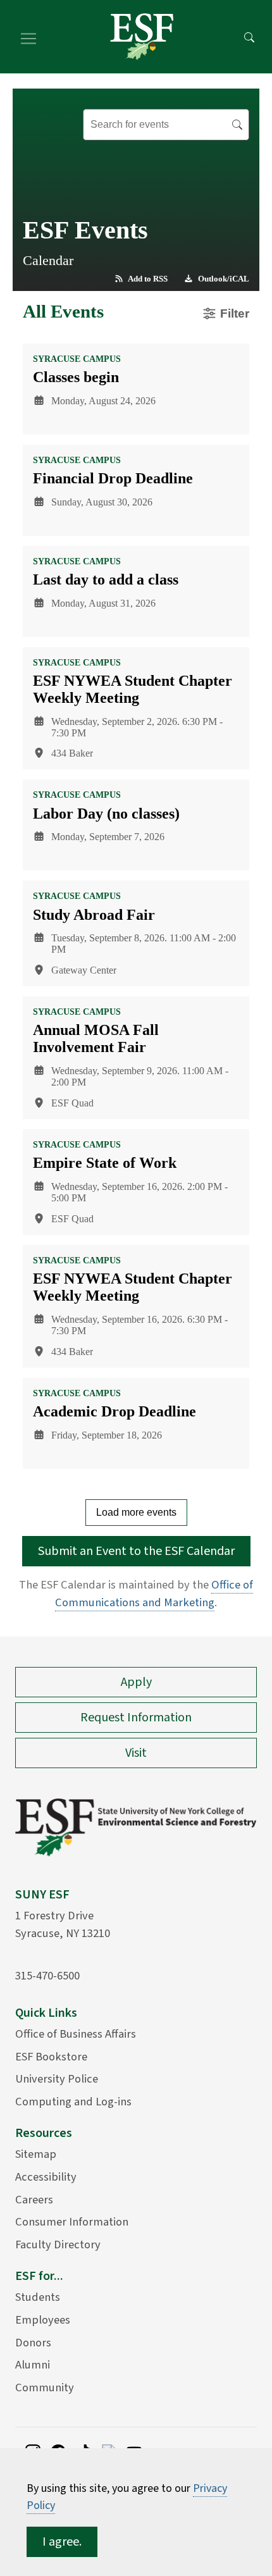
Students (38, 2297)
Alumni (33, 2365)
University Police (57, 2079)
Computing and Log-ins (73, 2102)
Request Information (136, 1718)
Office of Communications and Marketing (154, 1594)
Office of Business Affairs (76, 2034)
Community (45, 2387)
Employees (43, 2320)
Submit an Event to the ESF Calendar (136, 1551)
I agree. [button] (62, 2542)
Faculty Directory (58, 2245)
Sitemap (36, 2154)
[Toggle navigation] (28, 37)
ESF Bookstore (51, 2057)
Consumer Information (72, 2222)
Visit (136, 1753)
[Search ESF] (249, 37)
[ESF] (142, 37)
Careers (34, 2200)
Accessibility (46, 2177)
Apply (136, 1682)
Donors (33, 2343)
